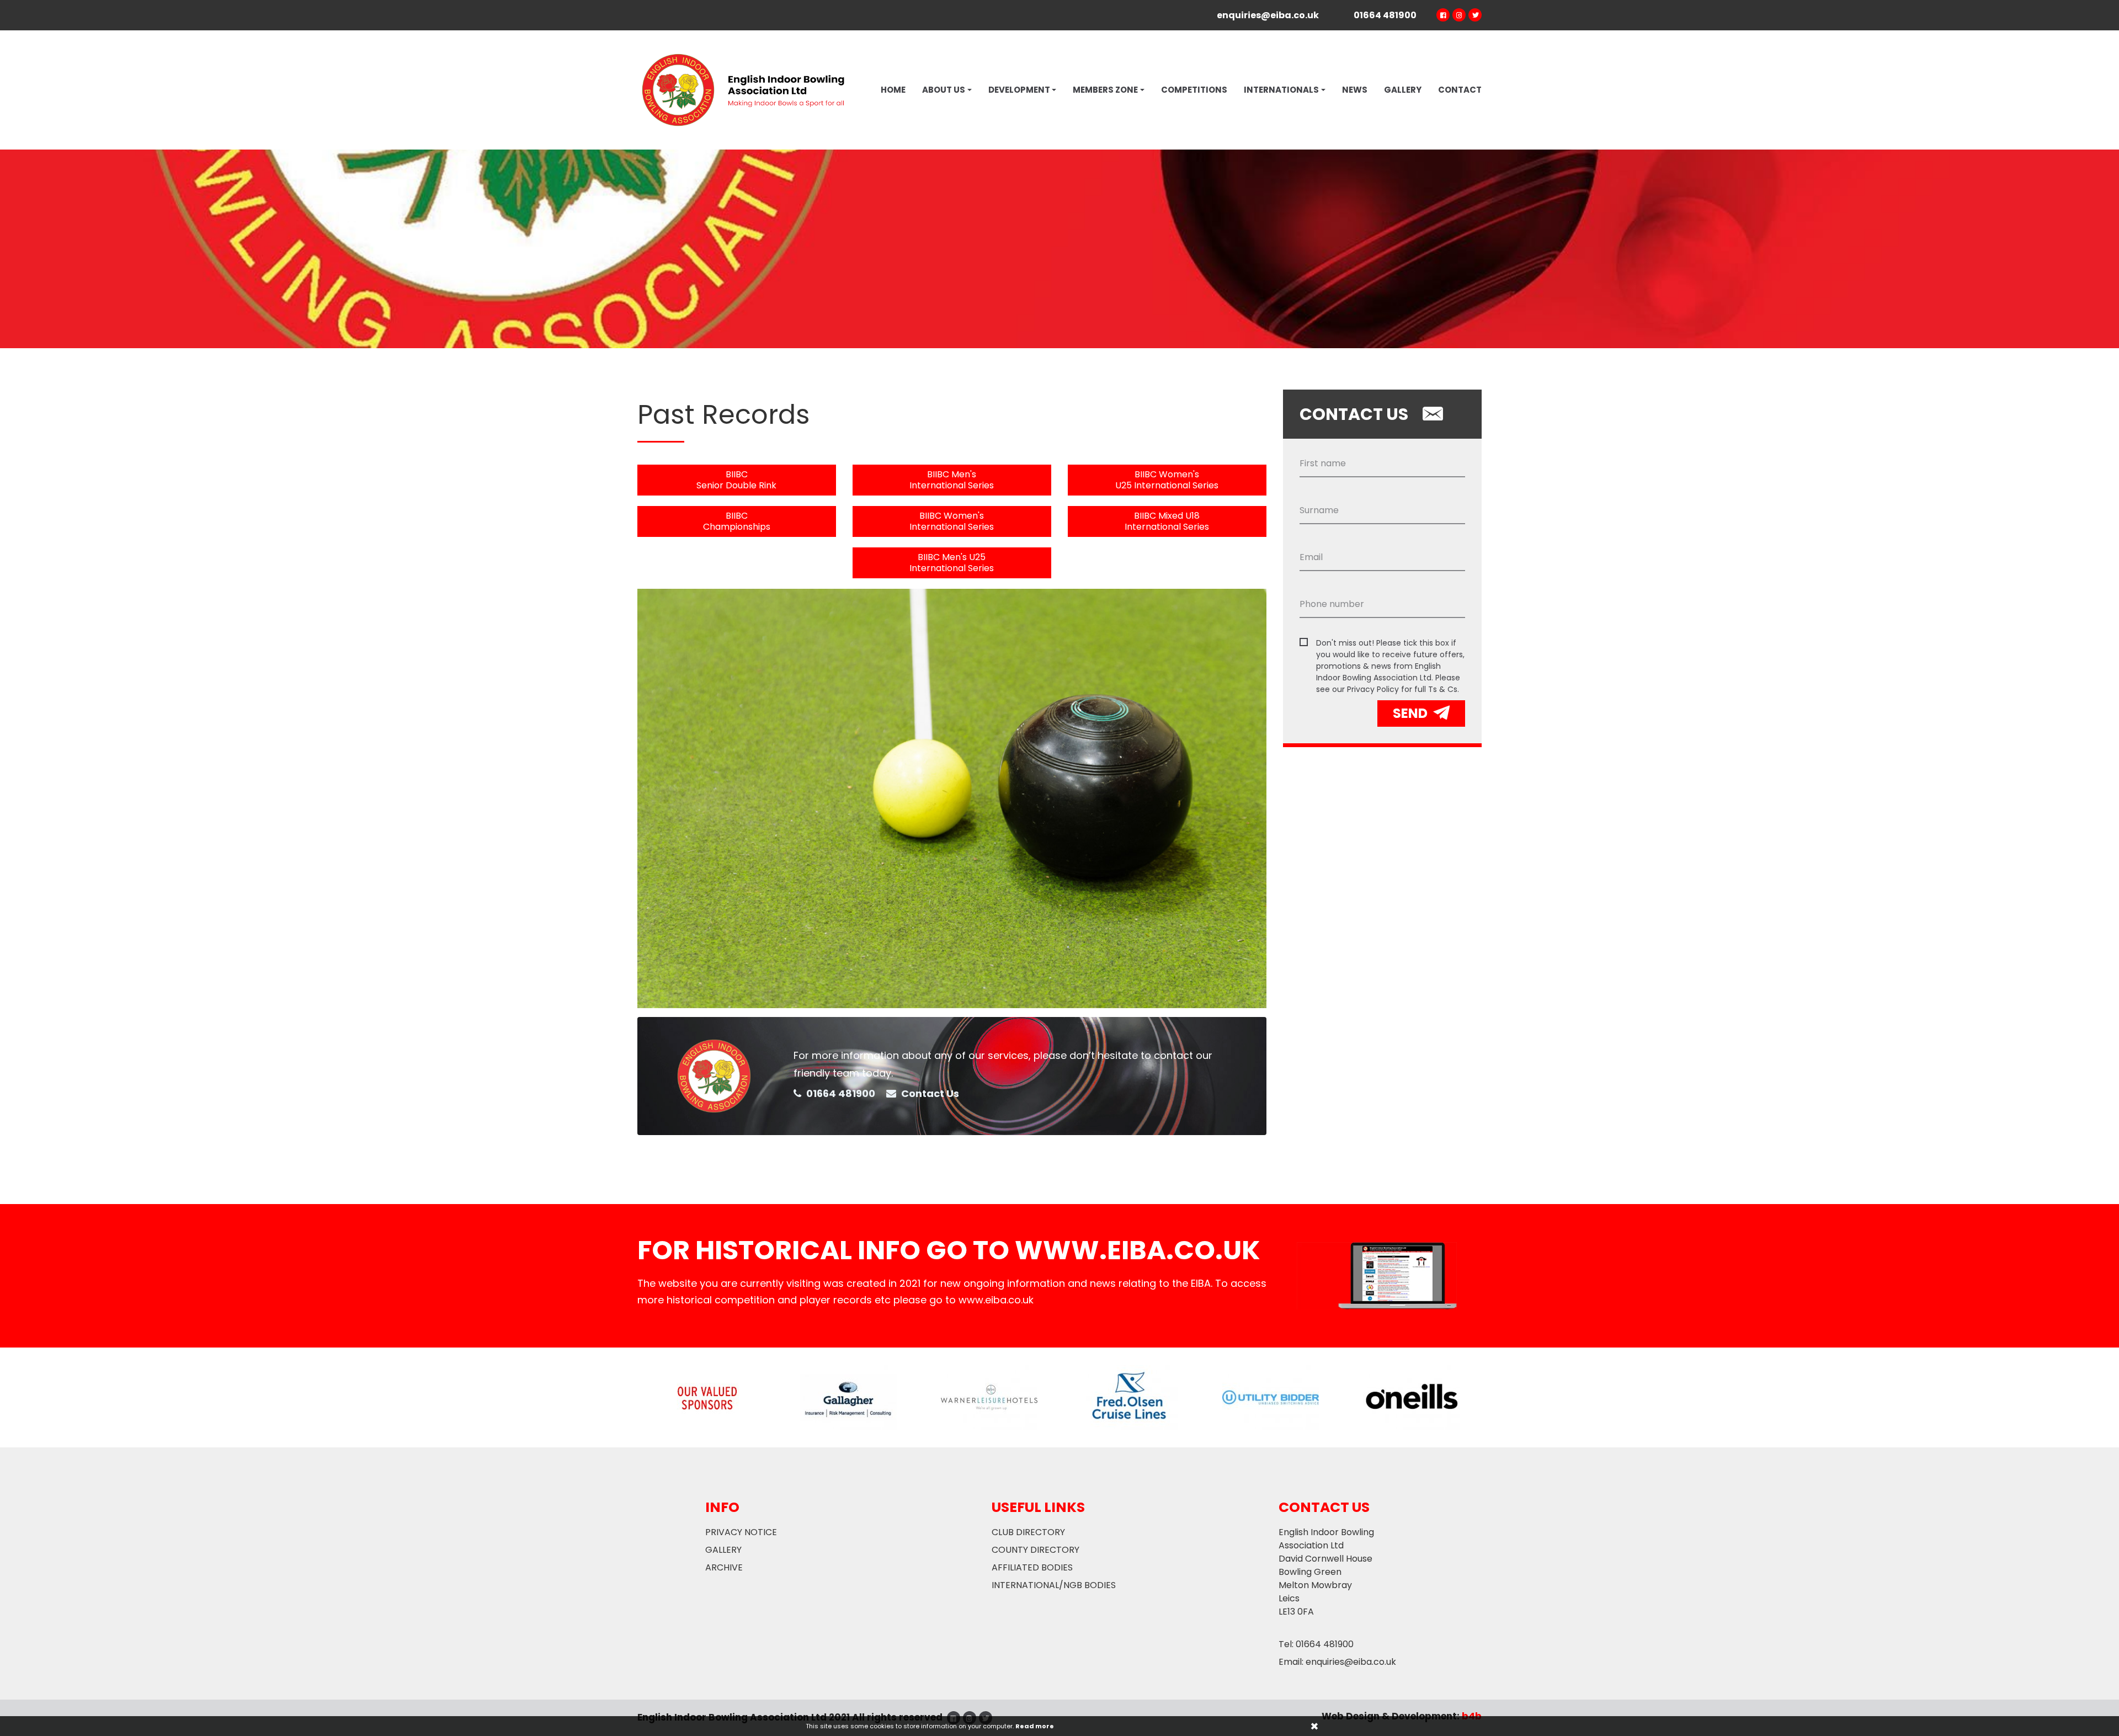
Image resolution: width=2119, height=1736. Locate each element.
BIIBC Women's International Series (952, 521)
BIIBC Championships (737, 521)
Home (893, 90)
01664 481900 (840, 1093)
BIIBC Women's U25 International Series (1167, 480)
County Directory (1035, 1550)
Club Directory (1028, 1532)
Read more (1035, 1726)
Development (1019, 90)
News (1355, 90)
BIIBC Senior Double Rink (736, 480)
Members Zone (1105, 90)
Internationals (1281, 90)
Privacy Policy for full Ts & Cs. (1403, 689)
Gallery (1403, 90)
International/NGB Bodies (1054, 1585)
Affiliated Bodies (1032, 1567)
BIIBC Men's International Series (952, 480)
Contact (1460, 90)
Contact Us (929, 1093)
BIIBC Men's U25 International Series (952, 563)
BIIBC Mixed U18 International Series (1167, 521)
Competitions (1194, 90)
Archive (724, 1567)
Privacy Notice (741, 1532)
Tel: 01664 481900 (1316, 1644)
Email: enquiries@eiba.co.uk (1337, 1662)
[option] (1059, 249)
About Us (944, 90)
